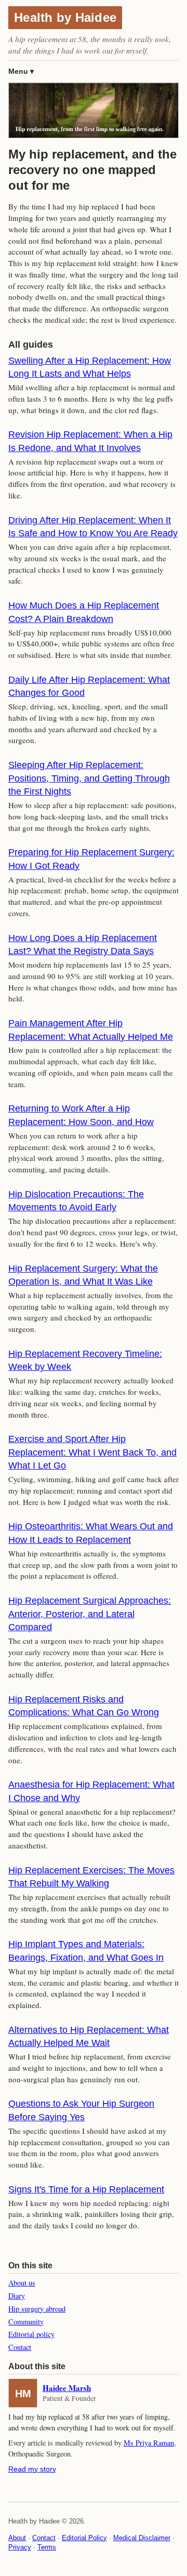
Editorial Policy (84, 2538)
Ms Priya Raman (149, 2443)
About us (22, 2283)
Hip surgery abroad (37, 2309)
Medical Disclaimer (142, 2538)
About (17, 2538)
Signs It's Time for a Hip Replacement (86, 2189)
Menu (18, 71)
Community (26, 2322)
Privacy (20, 2547)
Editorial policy (31, 2334)
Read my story (32, 2469)
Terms (47, 2547)
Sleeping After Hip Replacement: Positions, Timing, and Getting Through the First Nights (89, 778)
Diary (17, 2296)
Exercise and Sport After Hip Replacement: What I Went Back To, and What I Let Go (92, 1452)
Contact (20, 2347)
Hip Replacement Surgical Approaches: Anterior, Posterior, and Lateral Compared (90, 1614)
